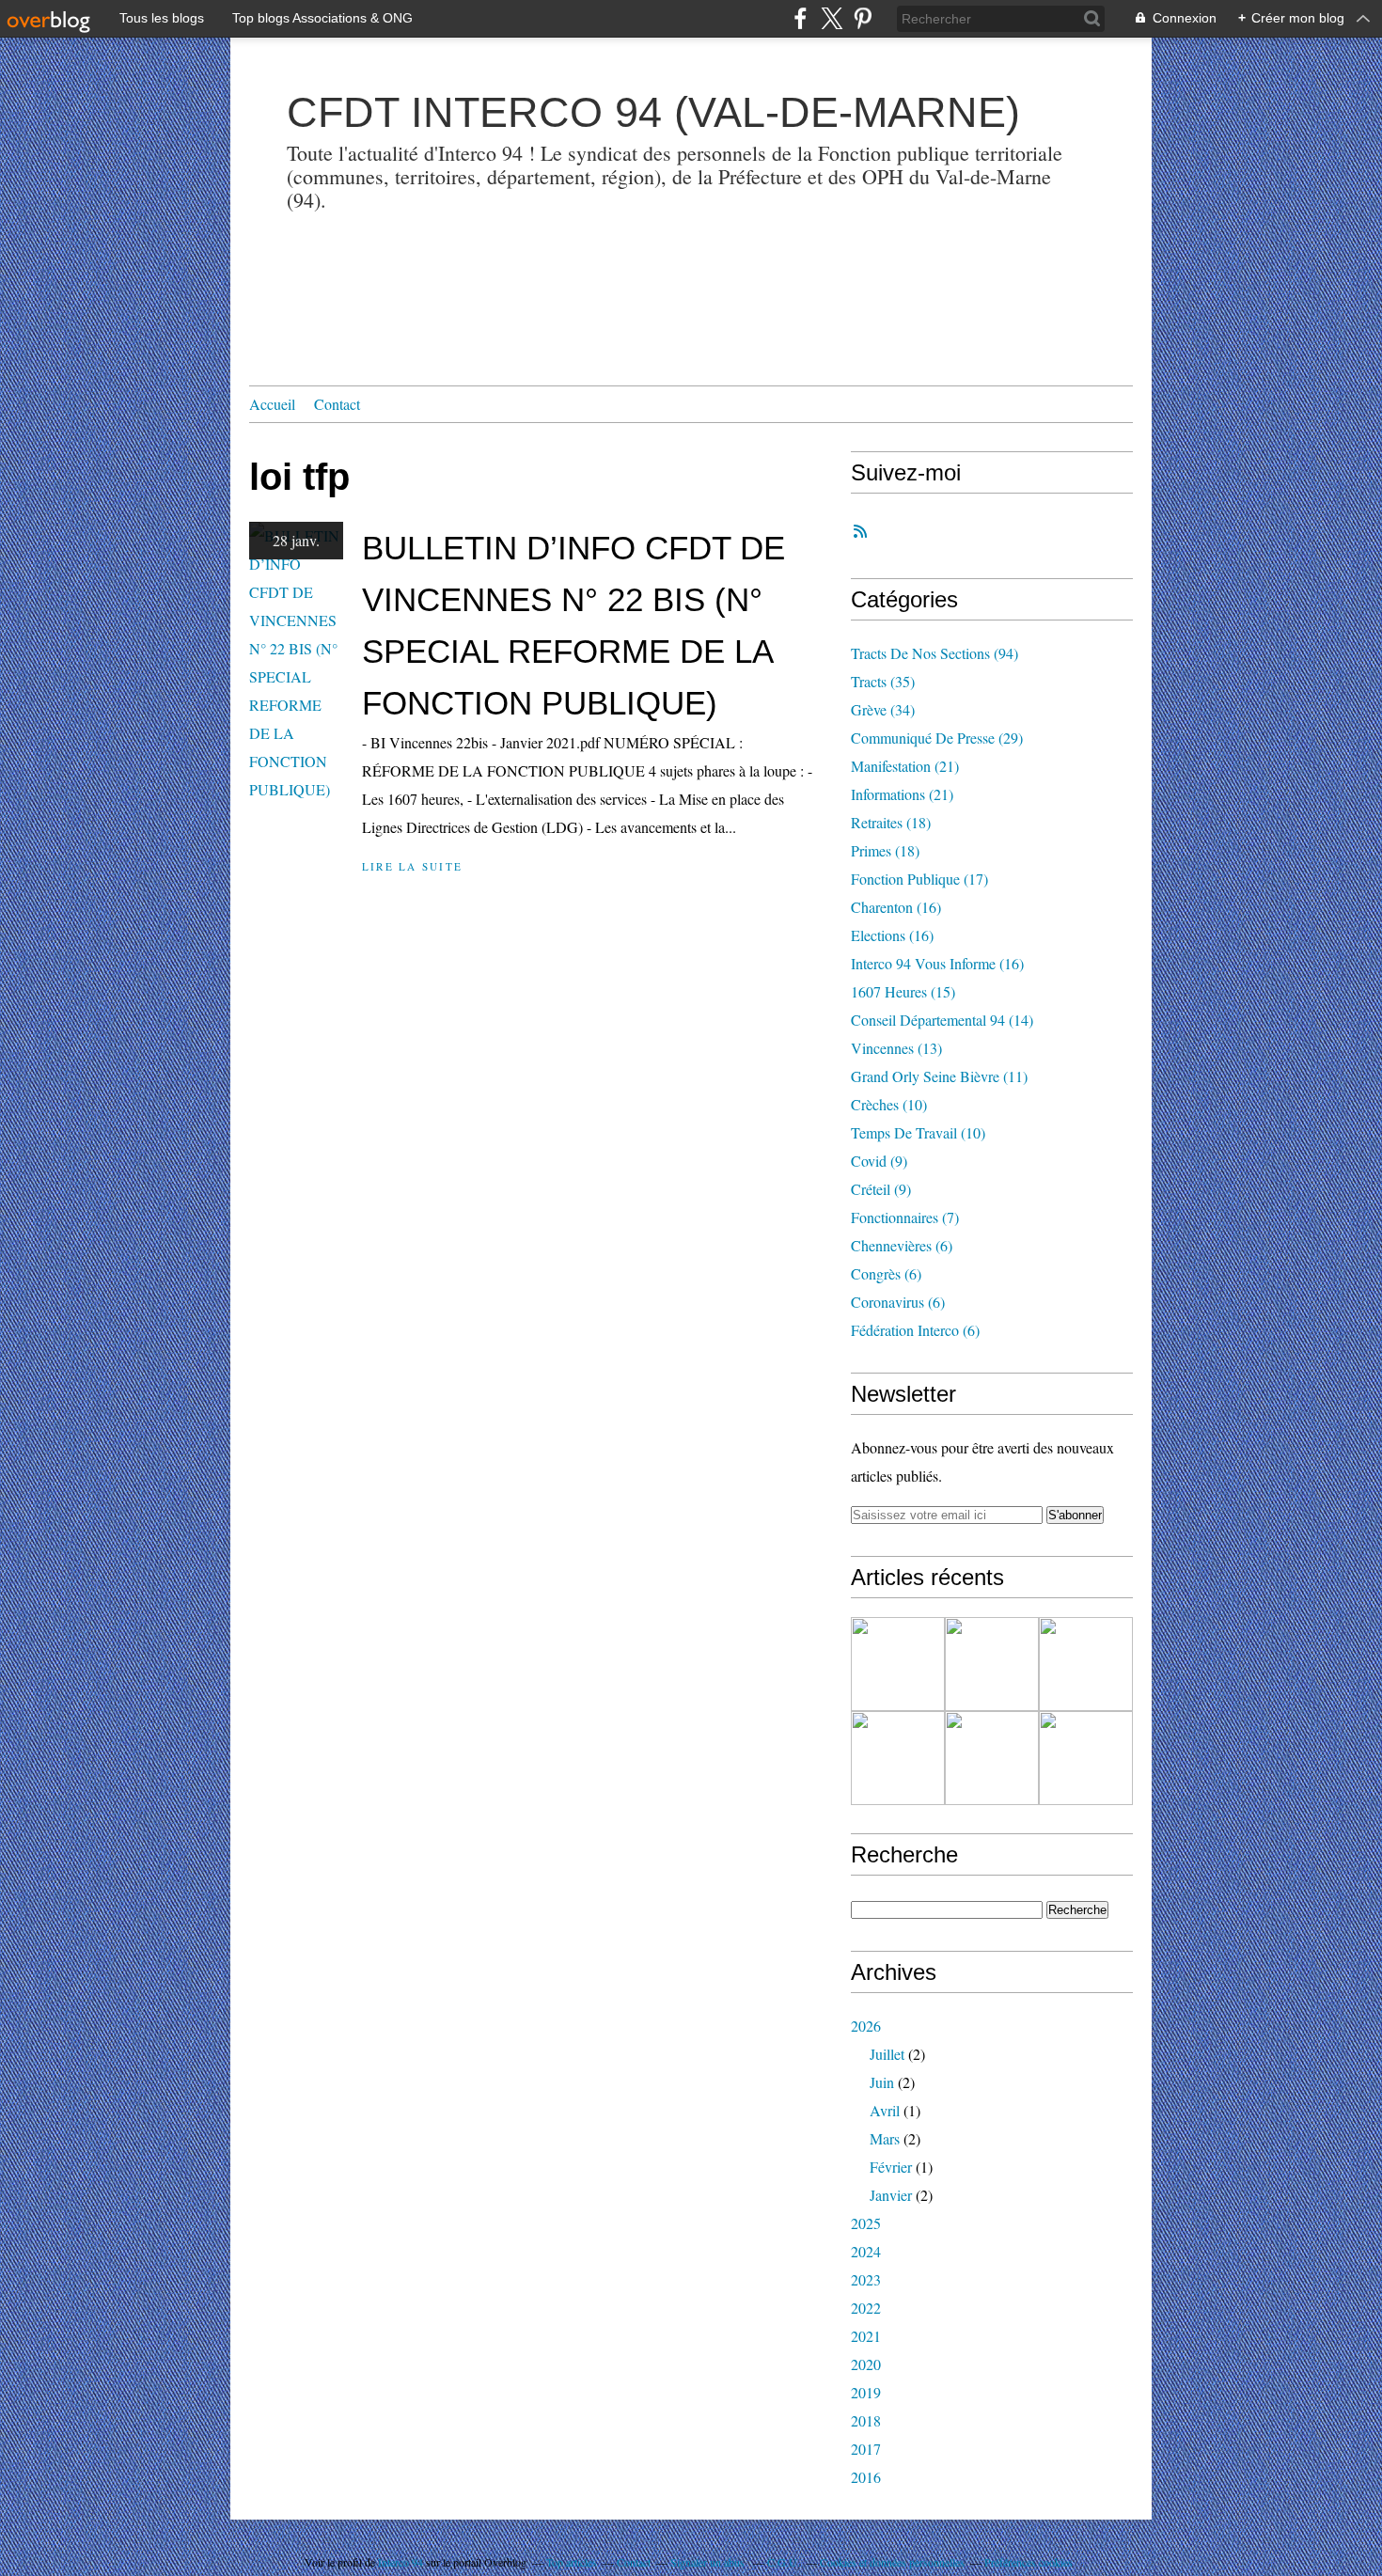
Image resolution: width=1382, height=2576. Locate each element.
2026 (866, 2026)
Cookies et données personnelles (892, 2562)
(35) (883, 681)
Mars (885, 2138)
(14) (942, 1020)
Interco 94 (400, 2562)
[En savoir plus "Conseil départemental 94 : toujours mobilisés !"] (992, 1758)
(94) (934, 653)
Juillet (887, 2054)
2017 (866, 2449)
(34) (883, 709)
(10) (889, 1104)
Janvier (891, 2195)
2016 (866, 2477)
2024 (866, 2251)
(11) (939, 1076)
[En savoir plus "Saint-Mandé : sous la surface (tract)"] (898, 1664)
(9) (879, 1161)
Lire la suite (412, 866)
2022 (866, 2308)
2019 (866, 2392)
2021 (866, 2336)
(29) (937, 738)
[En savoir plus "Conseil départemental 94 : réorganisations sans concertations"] (1086, 1664)
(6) (902, 1245)
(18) (891, 822)
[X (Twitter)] (832, 18)
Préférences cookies (1029, 2562)
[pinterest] (863, 18)
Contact (337, 404)
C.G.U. (784, 2562)
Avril (885, 2110)
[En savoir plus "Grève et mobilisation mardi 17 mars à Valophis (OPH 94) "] (1086, 1758)
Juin (882, 2082)
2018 (866, 2420)
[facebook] (801, 18)
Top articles (572, 2562)
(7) (905, 1217)
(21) (905, 766)
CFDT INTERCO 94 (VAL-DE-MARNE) (653, 112)
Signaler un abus (709, 2562)
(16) (896, 907)
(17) (919, 879)
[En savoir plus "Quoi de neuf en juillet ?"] (992, 1664)
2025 (866, 2223)
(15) (903, 991)
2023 (866, 2279)
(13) (896, 1048)
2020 (866, 2364)
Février (891, 2167)
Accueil (272, 404)
